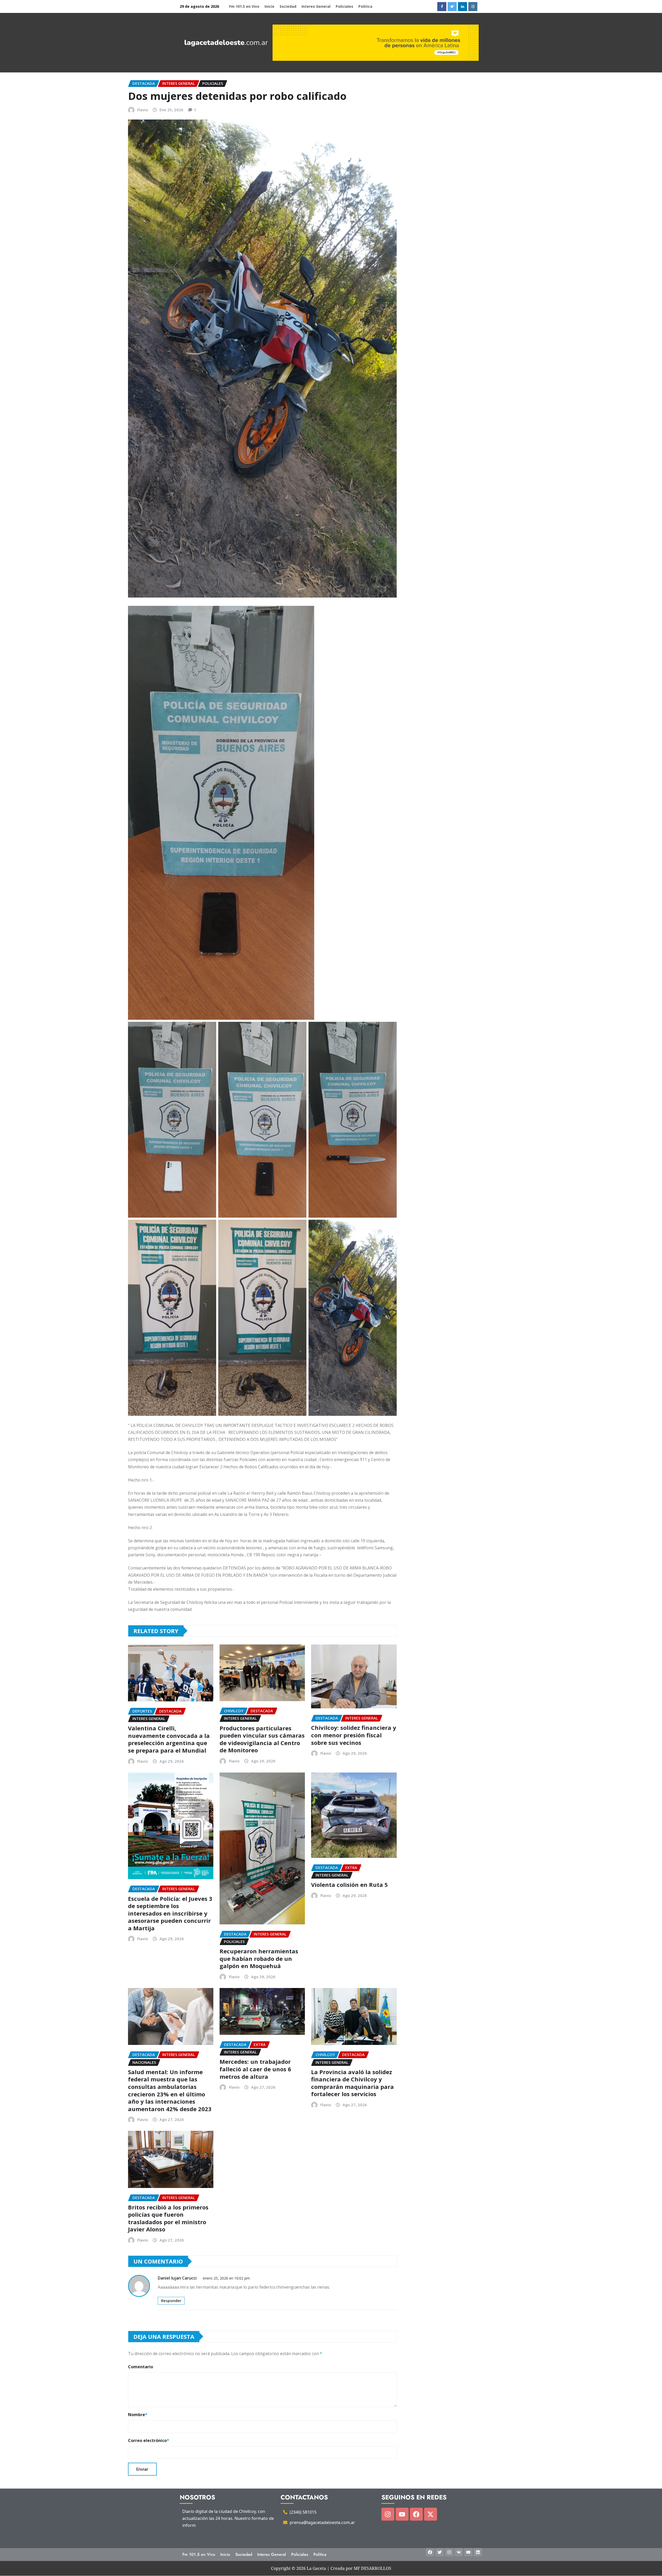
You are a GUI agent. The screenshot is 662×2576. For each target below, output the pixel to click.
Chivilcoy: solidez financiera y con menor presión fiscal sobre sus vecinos (354, 1735)
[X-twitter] (431, 2514)
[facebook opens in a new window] (442, 7)
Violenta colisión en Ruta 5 (349, 1885)
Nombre (138, 2415)
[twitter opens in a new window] (452, 7)
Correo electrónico (149, 2440)
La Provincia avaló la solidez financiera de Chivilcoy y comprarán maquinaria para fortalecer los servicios (352, 2083)
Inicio (269, 6)
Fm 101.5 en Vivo (244, 6)
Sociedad (288, 6)
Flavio (143, 110)
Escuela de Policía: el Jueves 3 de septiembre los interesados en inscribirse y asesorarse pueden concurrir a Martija (170, 1913)
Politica (365, 6)
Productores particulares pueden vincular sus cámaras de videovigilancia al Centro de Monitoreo (262, 1739)
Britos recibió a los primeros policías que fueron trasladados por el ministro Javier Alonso (168, 2218)
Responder (171, 2300)
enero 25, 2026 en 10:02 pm (226, 2278)
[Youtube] (402, 2514)
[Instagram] (388, 2514)
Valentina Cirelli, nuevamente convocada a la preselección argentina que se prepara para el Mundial (169, 1739)
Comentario (141, 2367)
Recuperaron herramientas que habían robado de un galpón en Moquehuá (259, 1958)
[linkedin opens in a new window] (462, 7)
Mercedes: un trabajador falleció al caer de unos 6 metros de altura (255, 2069)
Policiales (344, 6)
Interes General (316, 6)
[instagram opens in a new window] (473, 7)
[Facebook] (416, 2514)
